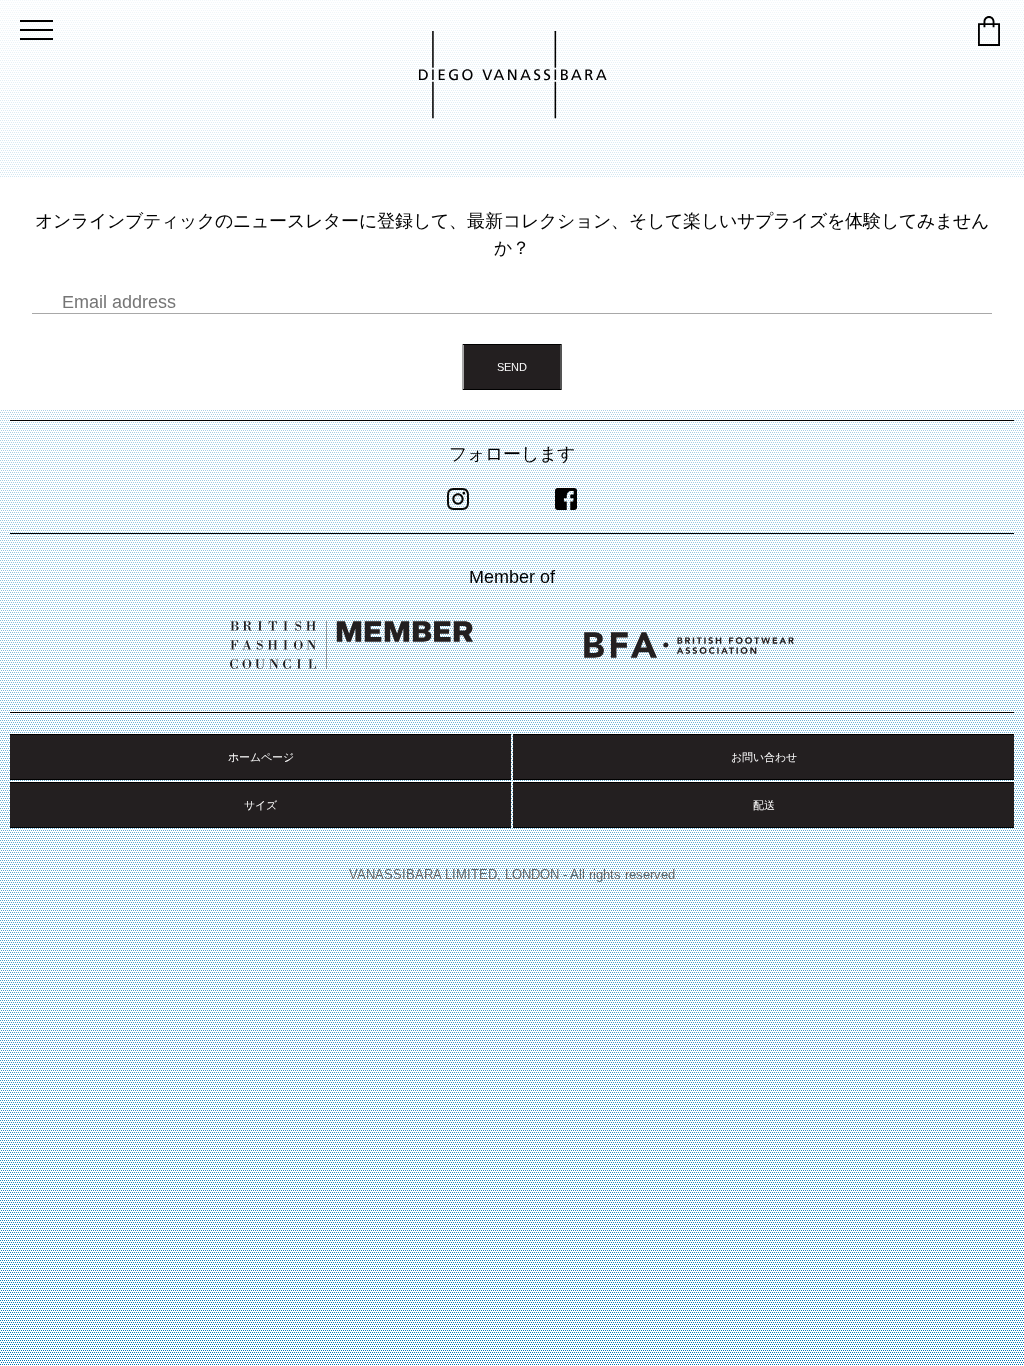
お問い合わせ (764, 757)
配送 (764, 805)
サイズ (260, 805)
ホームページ (261, 757)
